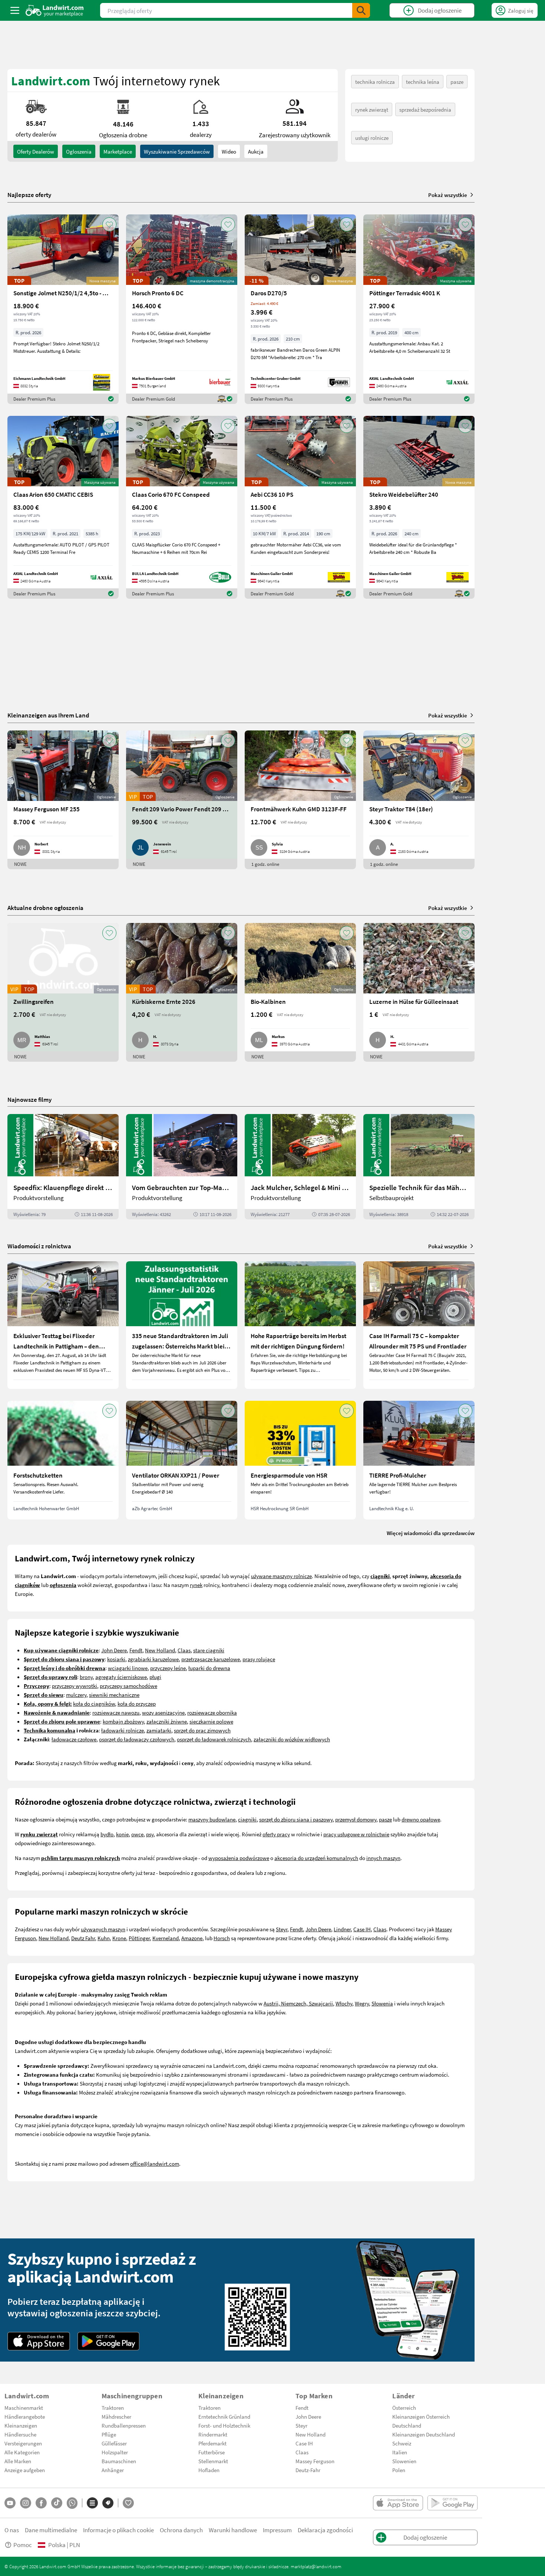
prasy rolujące (259, 1659)
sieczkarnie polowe (211, 1721)
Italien (400, 2452)
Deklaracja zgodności (325, 2530)
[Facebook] (41, 2503)
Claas (184, 1650)
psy (150, 1834)
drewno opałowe (421, 1819)
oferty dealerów (36, 151)
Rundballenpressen (124, 2425)
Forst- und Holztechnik (224, 2425)
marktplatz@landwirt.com (316, 2566)
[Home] (55, 10)
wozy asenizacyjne (163, 1712)
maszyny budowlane (212, 1819)
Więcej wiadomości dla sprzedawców (431, 1533)
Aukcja (256, 151)
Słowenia (382, 2003)
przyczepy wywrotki (75, 1686)
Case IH (362, 1929)
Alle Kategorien (22, 2452)
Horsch (222, 1938)
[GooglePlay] (109, 2341)
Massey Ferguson (315, 2461)
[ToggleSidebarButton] (15, 10)
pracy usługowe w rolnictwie (356, 1834)
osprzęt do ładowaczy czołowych (137, 1739)
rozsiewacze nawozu (116, 1712)
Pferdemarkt (212, 2443)
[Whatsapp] (72, 2503)
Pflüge (109, 2434)
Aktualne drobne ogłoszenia (45, 908)
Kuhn (104, 1938)
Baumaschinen (119, 2461)
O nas (12, 2530)
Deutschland (407, 2425)
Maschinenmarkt (24, 2408)
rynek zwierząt (372, 109)
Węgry (362, 2003)
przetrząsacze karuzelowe (211, 1659)
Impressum (277, 2530)
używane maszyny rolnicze (281, 1576)
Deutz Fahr (83, 1938)
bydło (107, 1834)
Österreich (404, 2408)
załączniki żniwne (167, 1721)
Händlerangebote (25, 2416)
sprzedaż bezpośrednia (425, 109)
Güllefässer (114, 2443)
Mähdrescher (116, 2416)
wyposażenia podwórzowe (239, 1858)
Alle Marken (18, 2461)
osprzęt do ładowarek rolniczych (214, 1739)
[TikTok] (57, 2503)
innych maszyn (383, 1858)
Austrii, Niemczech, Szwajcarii (298, 2003)
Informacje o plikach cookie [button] (118, 2530)
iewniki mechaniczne (115, 1695)
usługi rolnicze (372, 138)
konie (122, 1834)
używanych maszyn (103, 1929)
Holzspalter (115, 2452)
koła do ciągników (94, 1703)
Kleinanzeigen (21, 2425)
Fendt (136, 1650)
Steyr (282, 1929)
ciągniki (247, 1819)
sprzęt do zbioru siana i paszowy (296, 1819)
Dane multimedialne (51, 2530)
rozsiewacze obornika (212, 1712)
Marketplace (118, 151)
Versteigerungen (23, 2443)
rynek (196, 1585)
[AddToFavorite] (109, 224)
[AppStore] (39, 2341)
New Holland (160, 1650)
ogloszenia (79, 151)
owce (137, 1834)
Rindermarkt (213, 2434)
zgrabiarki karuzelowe (153, 1659)
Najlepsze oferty (29, 195)
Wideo (229, 151)
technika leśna (423, 82)
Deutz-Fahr (308, 2470)
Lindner (342, 1929)
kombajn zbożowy (123, 1721)
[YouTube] (10, 2503)
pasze (457, 82)
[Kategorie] (92, 2503)
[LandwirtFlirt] (128, 2503)
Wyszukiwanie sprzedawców (177, 151)
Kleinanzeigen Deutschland (424, 2434)
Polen (399, 2470)
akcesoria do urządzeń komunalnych (316, 1858)
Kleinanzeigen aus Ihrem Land (48, 715)
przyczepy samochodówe (128, 1686)
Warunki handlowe (233, 2530)
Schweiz (402, 2443)
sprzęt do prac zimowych (202, 1730)
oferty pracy (276, 1834)
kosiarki (116, 1659)
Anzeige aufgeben (25, 2470)
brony (86, 1677)
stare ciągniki (209, 1650)
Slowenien (404, 2461)
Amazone (192, 1938)
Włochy (344, 2003)
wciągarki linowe (128, 1668)
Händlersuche (20, 2434)
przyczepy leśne (168, 1668)
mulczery (76, 1695)
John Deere (114, 1650)
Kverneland (166, 1938)
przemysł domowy (356, 1819)
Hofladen (209, 2470)
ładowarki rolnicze (123, 1730)
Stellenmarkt (213, 2461)
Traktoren (113, 2408)
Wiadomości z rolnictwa (39, 1246)
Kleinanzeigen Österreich (421, 2416)
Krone (119, 1938)
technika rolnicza (375, 82)
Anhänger (113, 2470)
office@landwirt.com (155, 2163)
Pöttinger (139, 1938)
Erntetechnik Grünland (224, 2416)
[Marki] (108, 2503)
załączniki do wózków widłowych (292, 1739)
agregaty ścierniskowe (121, 1677)
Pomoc (23, 2545)
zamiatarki (159, 1730)
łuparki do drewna (209, 1668)
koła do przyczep (137, 1703)
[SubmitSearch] (361, 10)
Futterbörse (212, 2452)
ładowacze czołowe (74, 1739)
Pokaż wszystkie (448, 195)
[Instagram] (26, 2503)
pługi (155, 1677)
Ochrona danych (181, 2530)
